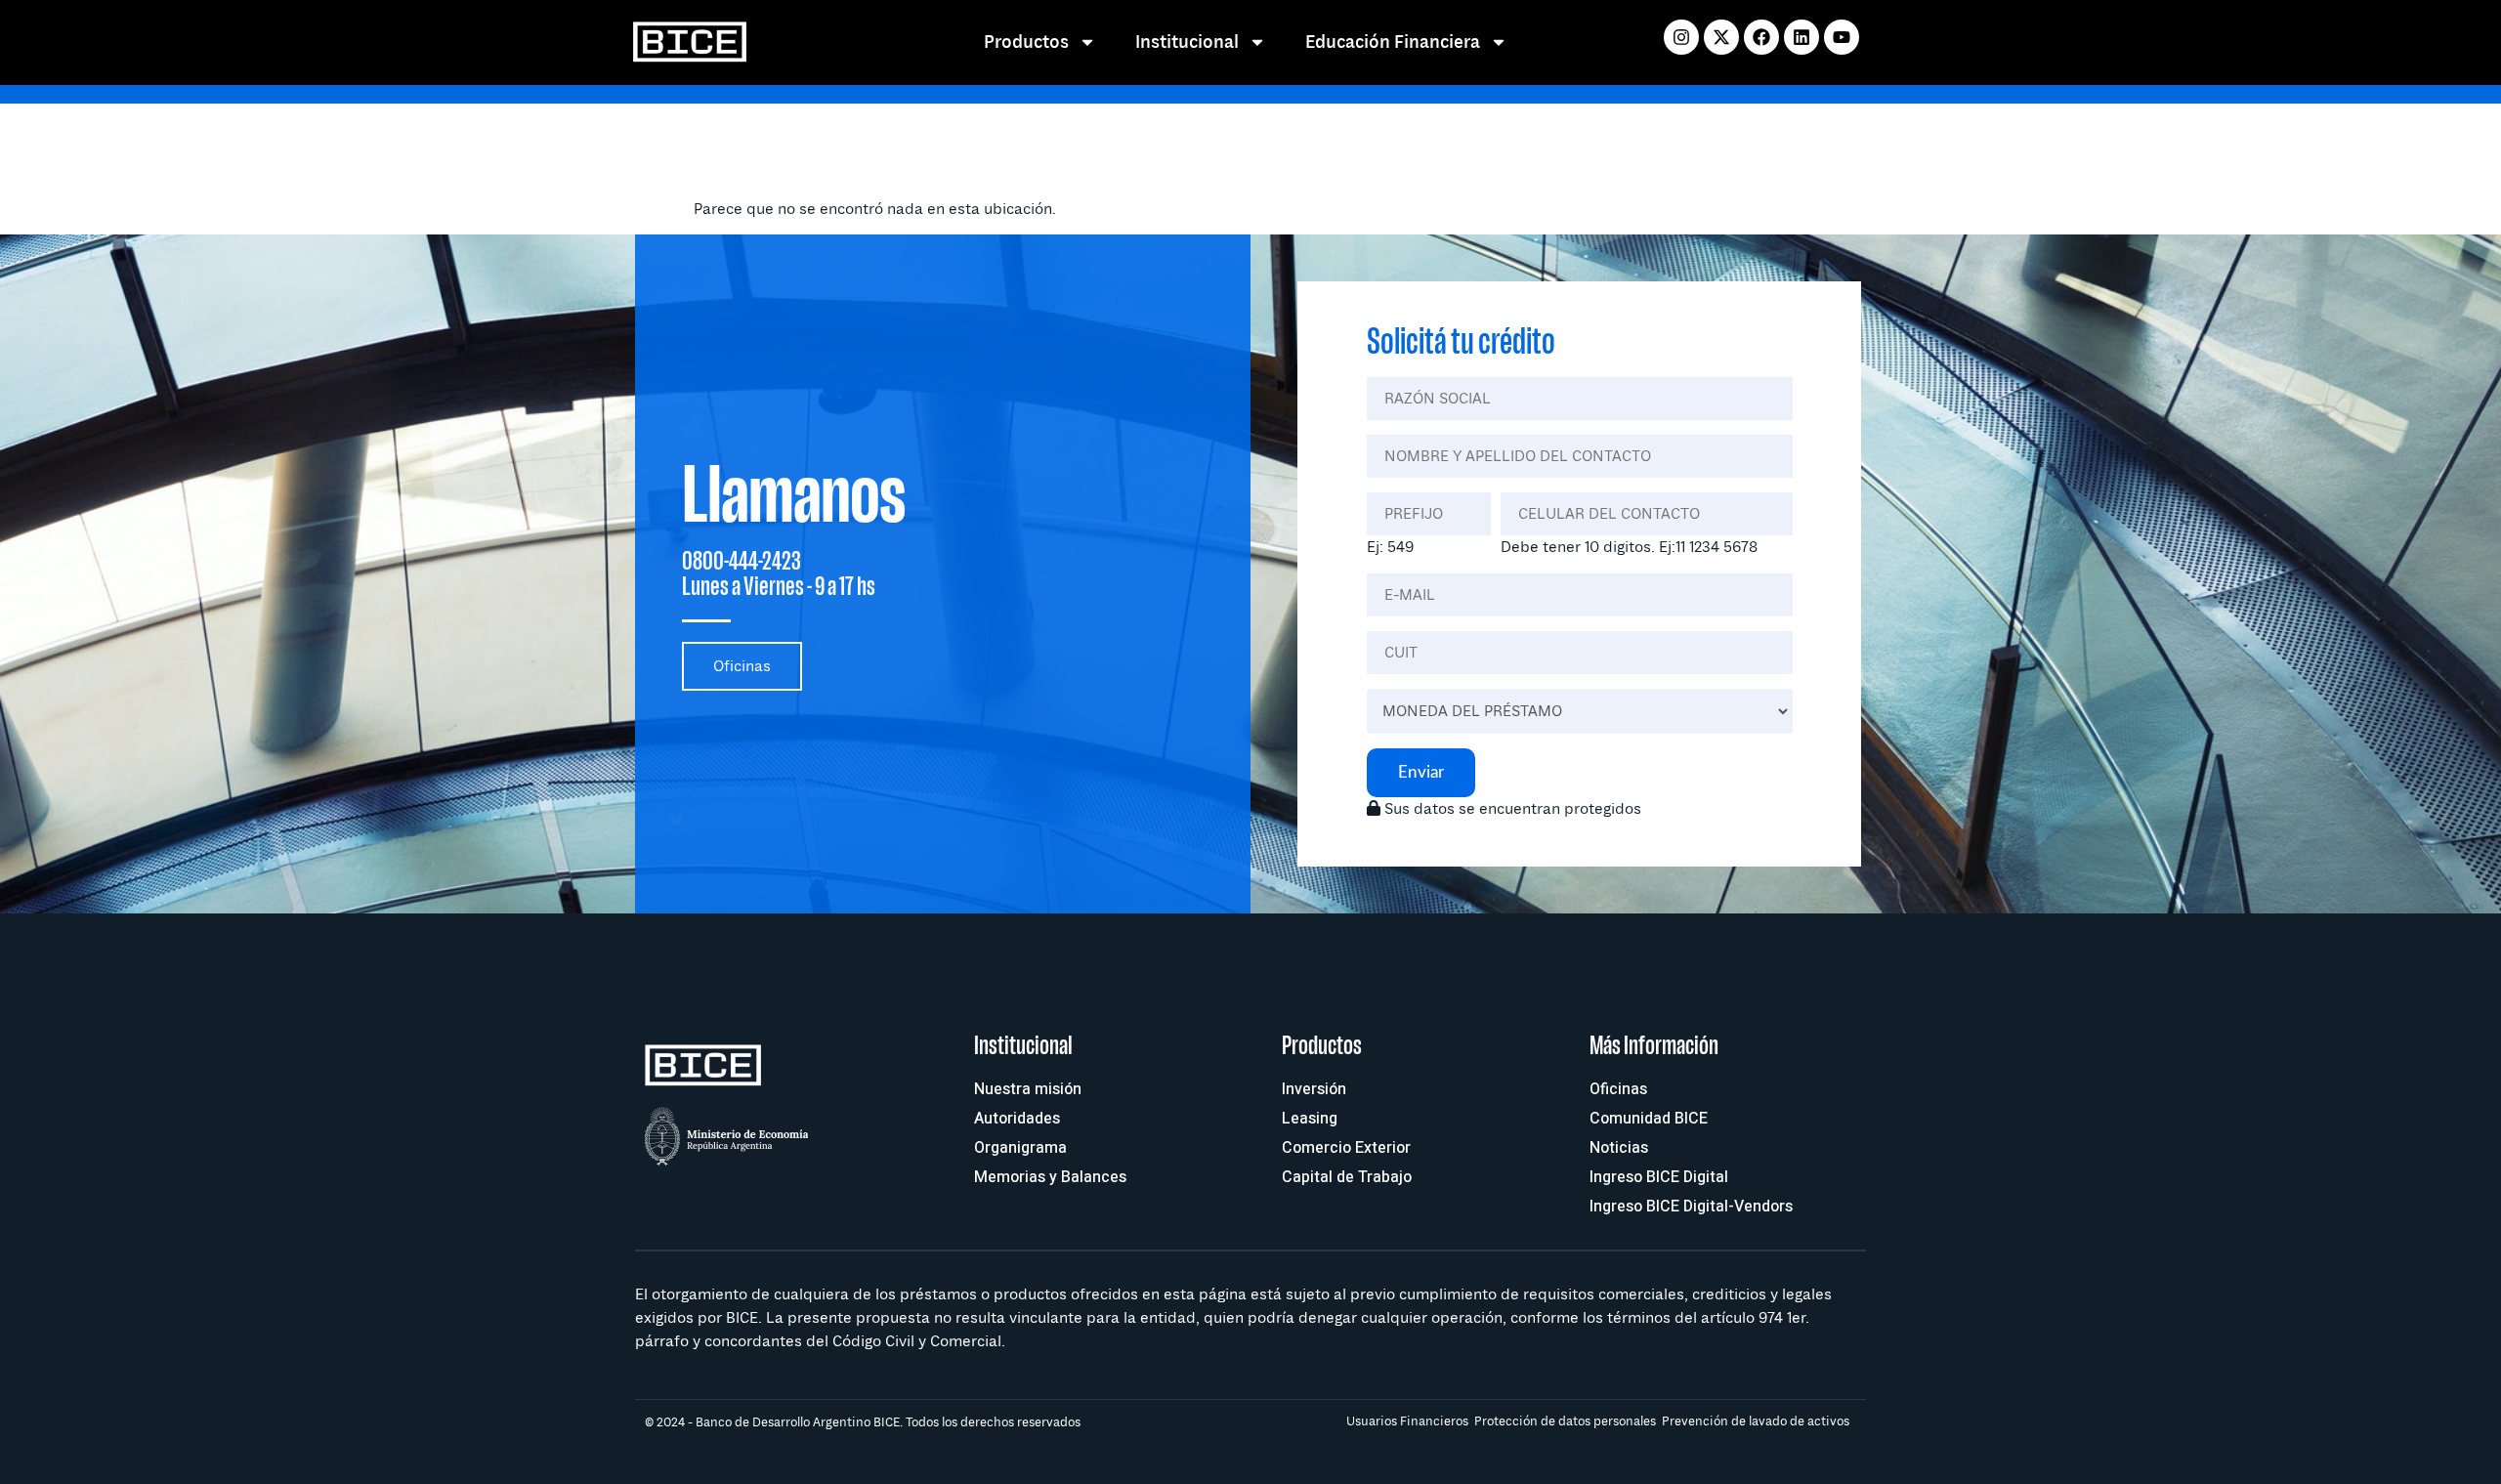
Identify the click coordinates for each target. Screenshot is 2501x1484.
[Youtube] (1842, 37)
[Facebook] (1761, 37)
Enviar (1421, 772)
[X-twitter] (1721, 37)
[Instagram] (1681, 37)
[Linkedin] (1802, 37)
